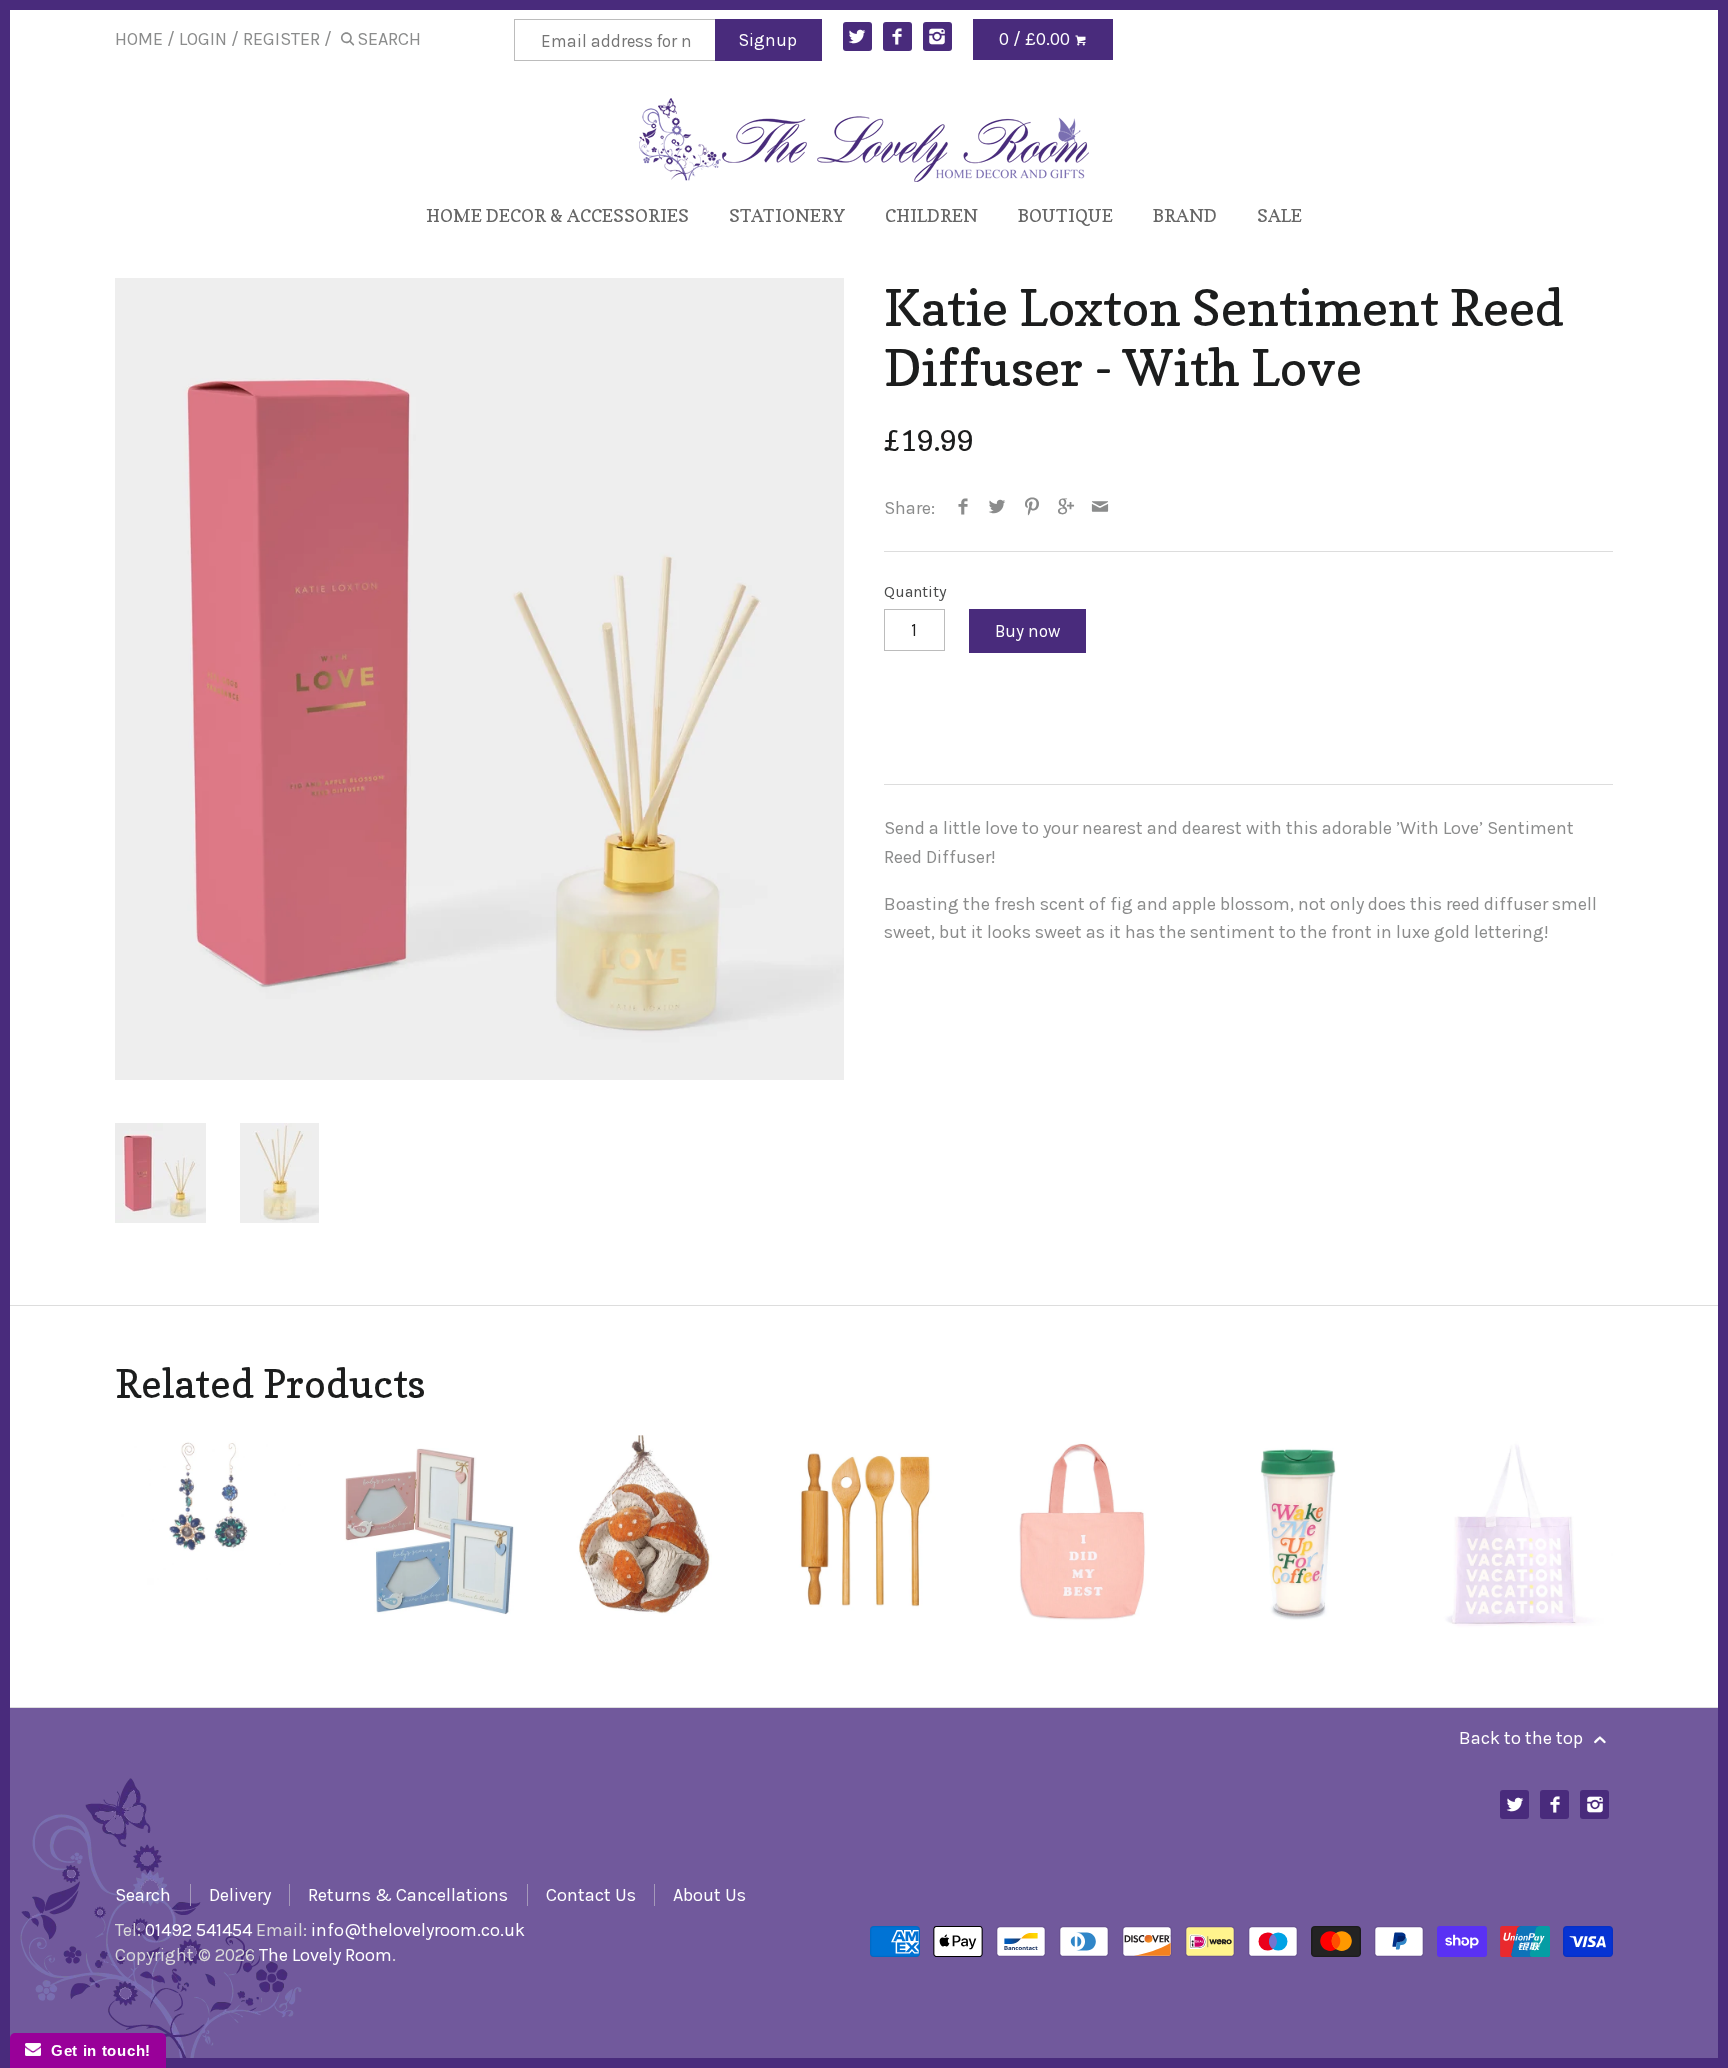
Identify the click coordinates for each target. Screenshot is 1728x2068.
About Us (709, 1895)
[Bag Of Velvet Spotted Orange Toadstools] (647, 1532)
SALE (1279, 215)
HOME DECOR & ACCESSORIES (557, 215)
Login (203, 39)
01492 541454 (198, 1930)
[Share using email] (1100, 508)
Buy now (1027, 631)
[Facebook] (897, 36)
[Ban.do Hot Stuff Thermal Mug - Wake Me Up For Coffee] (1298, 1532)
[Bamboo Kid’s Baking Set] (864, 1532)
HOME (139, 39)
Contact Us (591, 1895)
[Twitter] (857, 36)
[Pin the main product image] (1031, 508)
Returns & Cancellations (408, 1895)
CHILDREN (931, 215)
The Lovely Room (325, 1955)
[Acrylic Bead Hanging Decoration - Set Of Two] (212, 1532)
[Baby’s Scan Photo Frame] (429, 1532)
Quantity (915, 591)
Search (143, 1895)
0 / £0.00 (1036, 39)
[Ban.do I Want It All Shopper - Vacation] (1515, 1532)
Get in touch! (96, 2050)
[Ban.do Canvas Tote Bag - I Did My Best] (1081, 1532)
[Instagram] (937, 36)
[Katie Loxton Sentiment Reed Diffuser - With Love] (479, 679)
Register (281, 39)
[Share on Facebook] (963, 508)
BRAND (1185, 215)
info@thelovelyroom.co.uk (418, 1930)
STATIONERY (787, 215)
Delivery (240, 1895)
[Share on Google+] (1066, 508)
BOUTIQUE (1065, 215)
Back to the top (1523, 1738)
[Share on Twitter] (997, 508)
